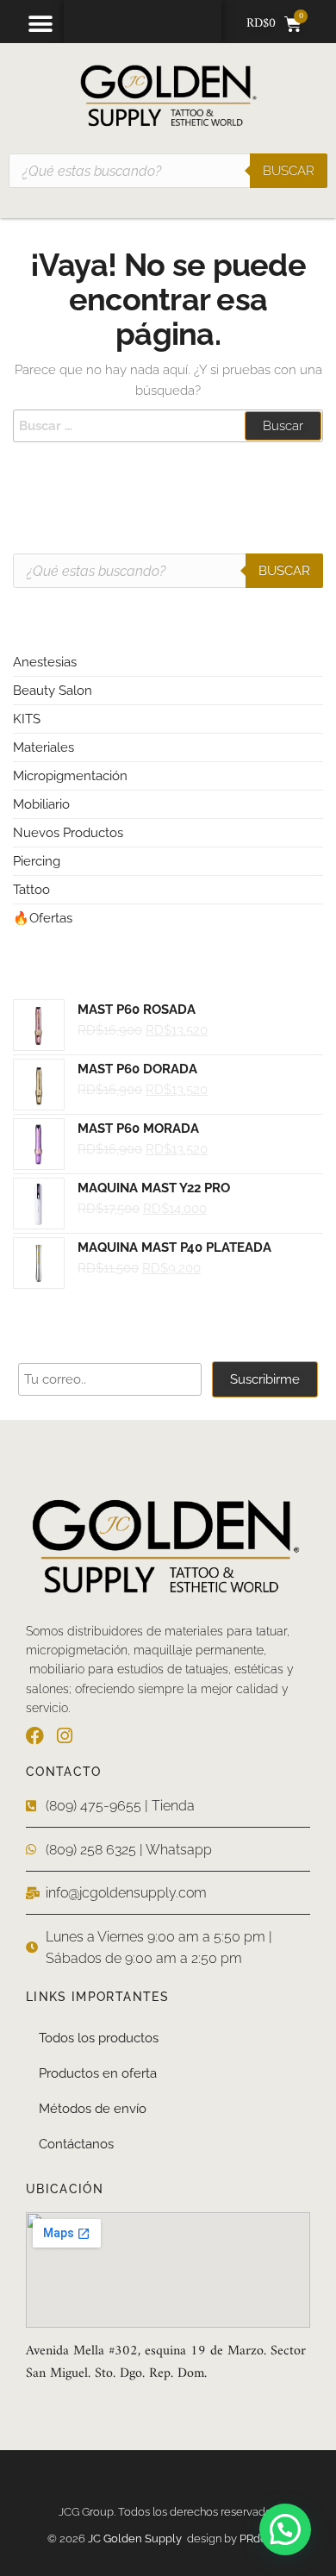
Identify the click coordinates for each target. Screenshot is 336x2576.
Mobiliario (41, 804)
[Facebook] (35, 1736)
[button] (40, 24)
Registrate (191, 22)
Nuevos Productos (68, 833)
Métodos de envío (93, 2109)
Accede (139, 22)
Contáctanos (76, 2144)
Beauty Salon (53, 691)
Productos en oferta (98, 2073)
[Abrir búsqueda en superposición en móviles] (168, 171)
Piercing (37, 861)
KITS (27, 719)
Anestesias (45, 662)
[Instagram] (64, 1736)
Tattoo (31, 890)
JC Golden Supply (137, 2538)
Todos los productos (99, 2038)
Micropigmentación (70, 776)
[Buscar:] (168, 426)
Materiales (44, 747)
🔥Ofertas (43, 918)
